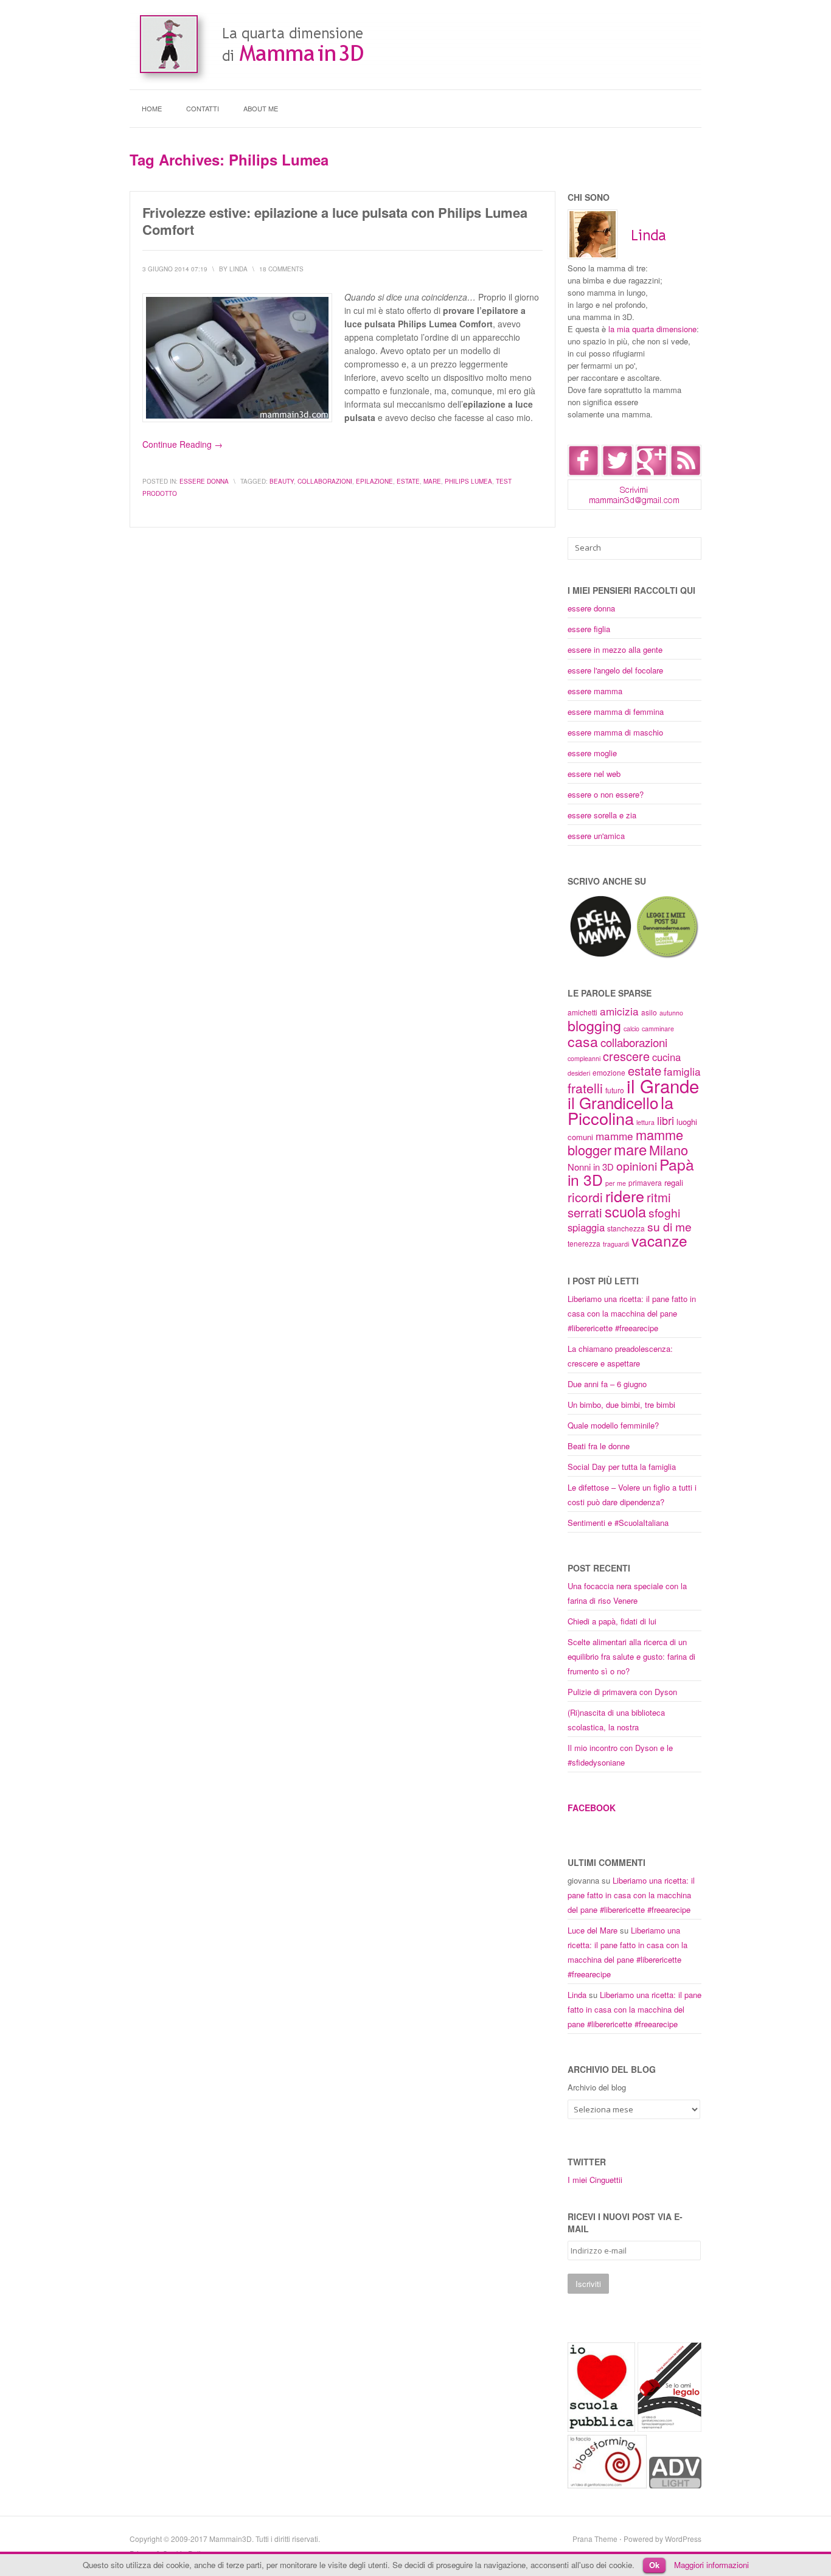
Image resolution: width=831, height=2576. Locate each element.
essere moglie (592, 753)
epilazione (374, 481)
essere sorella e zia (602, 815)
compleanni (584, 1058)
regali (674, 1182)
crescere (626, 1056)
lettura (645, 1122)
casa (583, 1041)
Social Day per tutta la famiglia (622, 1467)
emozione (609, 1072)
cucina (666, 1057)
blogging (594, 1025)
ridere (625, 1196)
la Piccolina (621, 1110)
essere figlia (589, 629)
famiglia (682, 1071)
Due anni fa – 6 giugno (607, 1384)
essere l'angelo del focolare (615, 670)
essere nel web (594, 774)
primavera (645, 1182)
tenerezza (584, 1243)
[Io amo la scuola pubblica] (601, 2428)
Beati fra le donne (599, 1446)
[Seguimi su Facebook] (583, 473)
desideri (579, 1073)
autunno (671, 1013)
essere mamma (595, 691)
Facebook (592, 1808)
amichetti (582, 1012)
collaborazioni (325, 481)
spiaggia (586, 1227)
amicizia (619, 1011)
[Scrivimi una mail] (635, 506)
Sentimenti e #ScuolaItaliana (618, 1523)
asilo (649, 1012)
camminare (658, 1029)
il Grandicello (613, 1102)
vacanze (659, 1240)
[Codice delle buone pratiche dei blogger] (675, 2485)
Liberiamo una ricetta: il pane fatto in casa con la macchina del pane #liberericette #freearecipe (632, 1313)
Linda (577, 1995)
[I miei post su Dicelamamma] (601, 956)
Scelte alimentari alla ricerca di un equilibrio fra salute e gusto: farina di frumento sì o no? (631, 1656)
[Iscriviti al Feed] (686, 473)
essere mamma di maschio (615, 732)
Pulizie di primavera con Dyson (622, 1692)
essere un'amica (596, 836)
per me (616, 1183)
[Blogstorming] (607, 2485)
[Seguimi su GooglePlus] (652, 473)
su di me (669, 1226)
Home (152, 108)
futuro (615, 1090)
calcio (631, 1029)
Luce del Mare (593, 1930)
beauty (282, 481)
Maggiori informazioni (711, 2565)
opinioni (637, 1165)
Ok (654, 2565)
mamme (614, 1136)
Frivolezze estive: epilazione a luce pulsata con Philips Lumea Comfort (335, 221)
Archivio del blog (597, 2087)
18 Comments (281, 269)
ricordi (585, 1197)
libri (666, 1120)
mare (432, 481)
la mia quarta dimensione (652, 329)
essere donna (204, 481)
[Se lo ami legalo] (669, 2428)
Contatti (203, 108)
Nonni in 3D (591, 1167)
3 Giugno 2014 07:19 (175, 269)
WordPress (683, 2539)
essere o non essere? (606, 794)
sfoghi (664, 1212)
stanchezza (626, 1228)
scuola (625, 1211)
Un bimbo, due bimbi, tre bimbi (621, 1405)
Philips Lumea (468, 481)
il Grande (663, 1085)
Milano (669, 1150)
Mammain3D (231, 2539)
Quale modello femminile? (613, 1425)
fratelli (585, 1088)
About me (261, 108)
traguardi (616, 1244)
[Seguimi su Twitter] (617, 473)
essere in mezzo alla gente (615, 649)
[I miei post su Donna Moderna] (667, 956)
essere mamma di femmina (616, 712)
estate (408, 481)
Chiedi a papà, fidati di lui (612, 1621)
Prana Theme (595, 2539)
